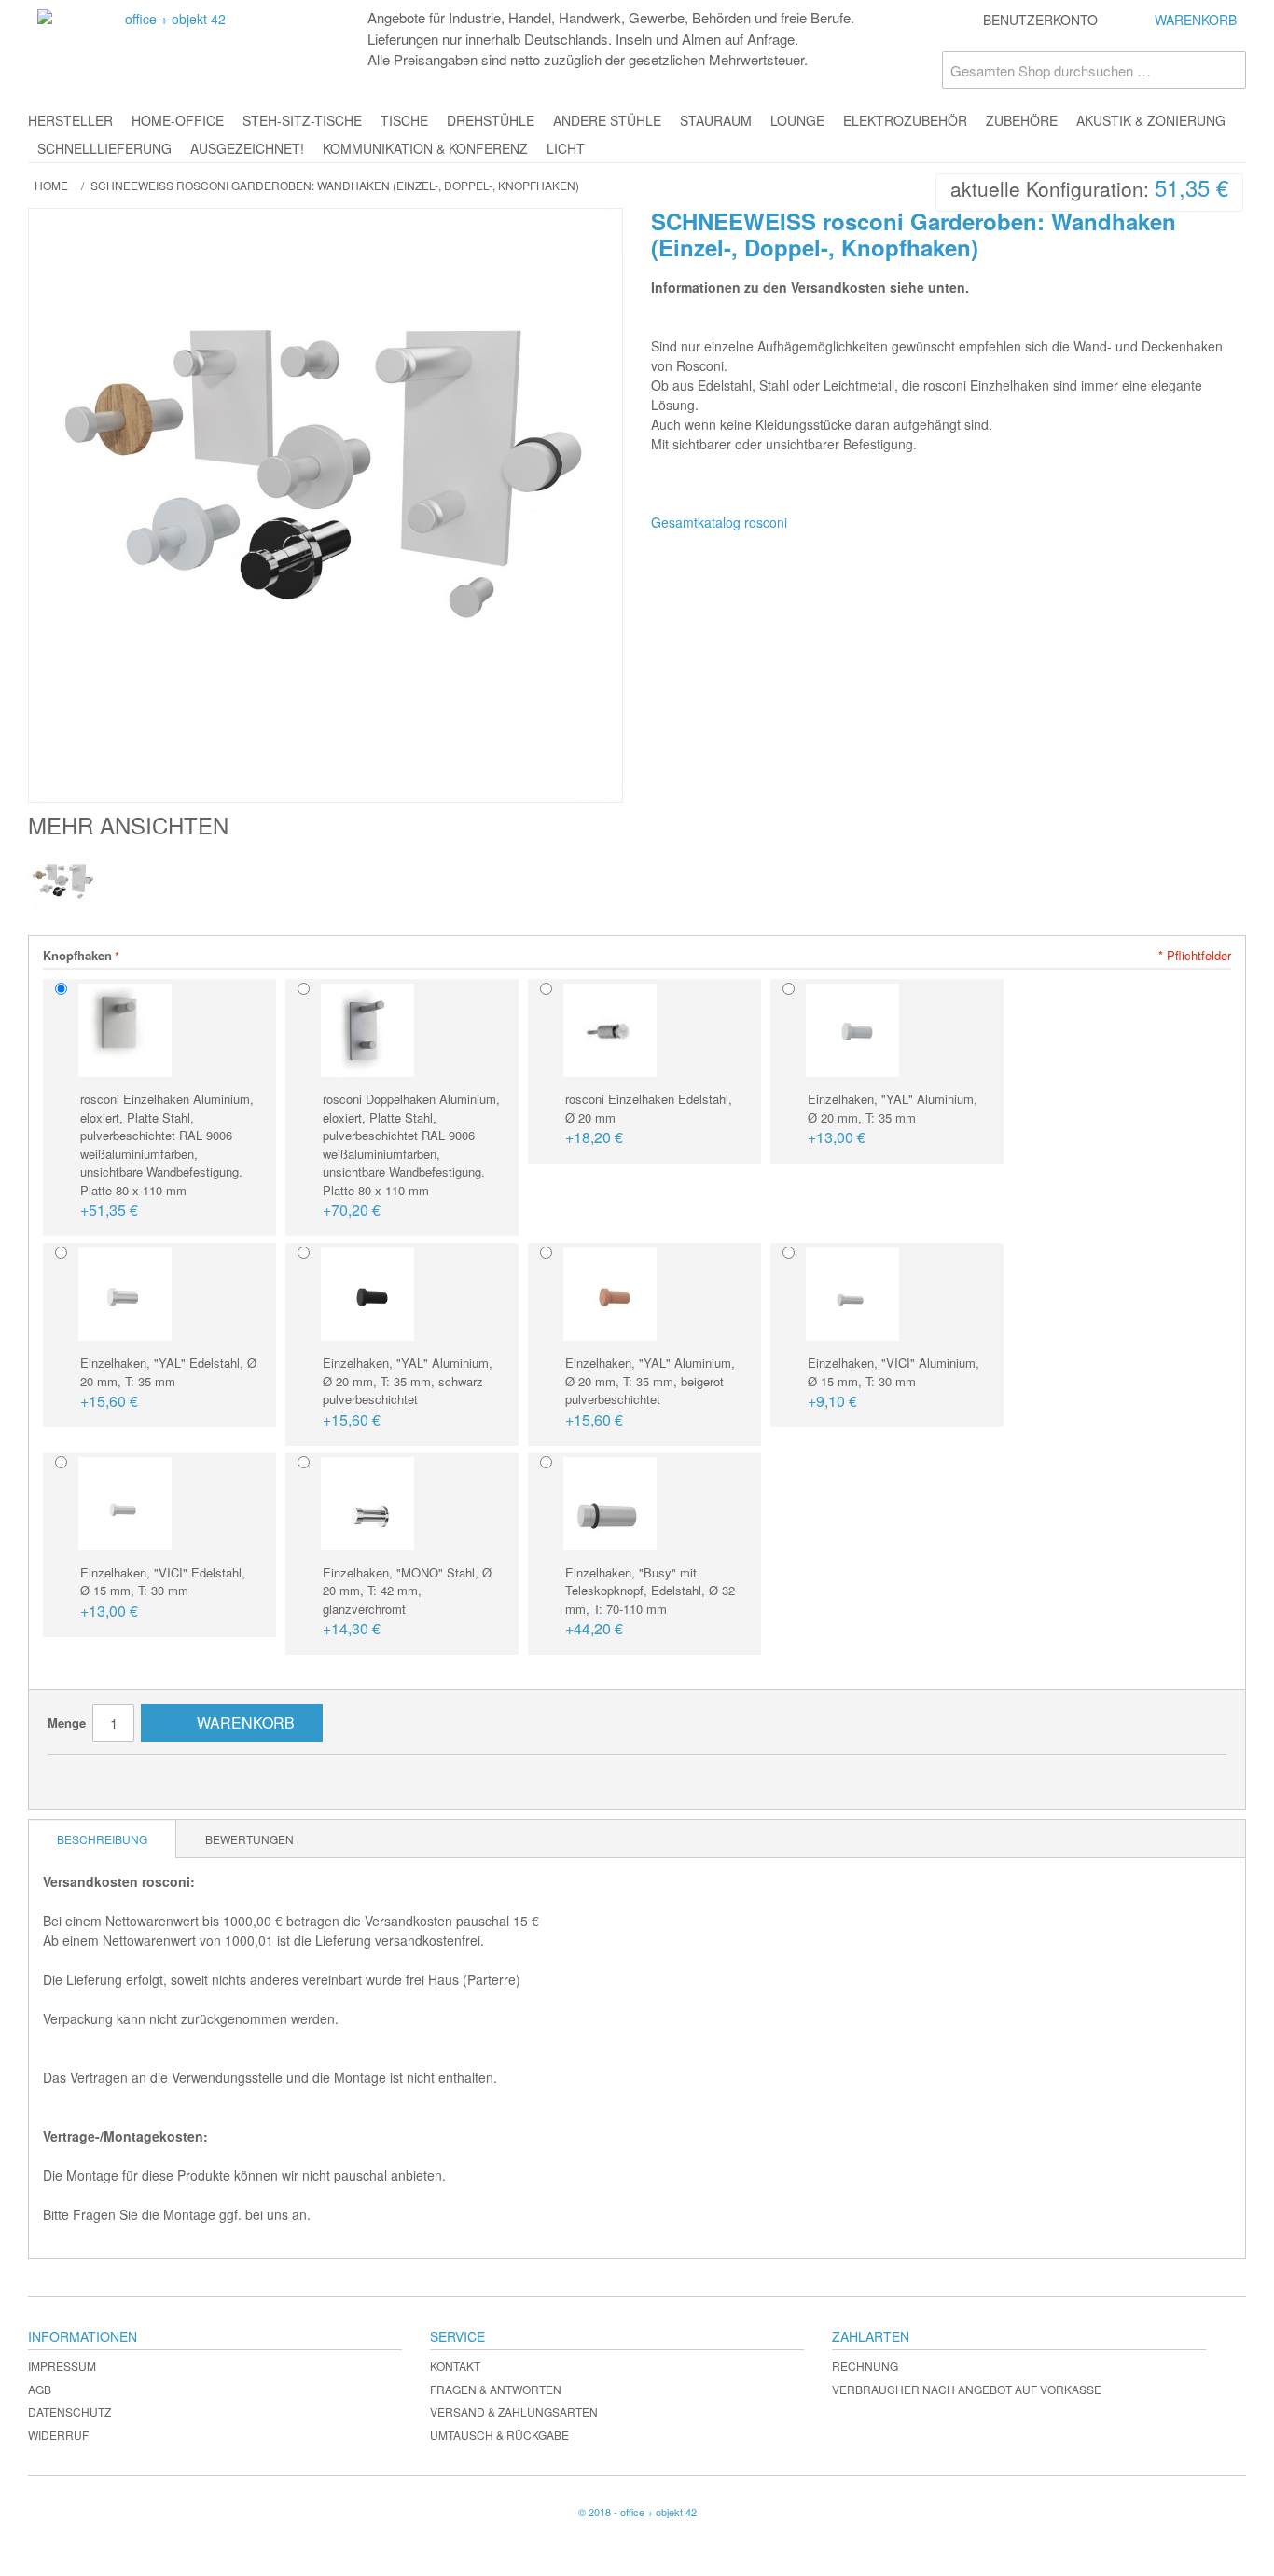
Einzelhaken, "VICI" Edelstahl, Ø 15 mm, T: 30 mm (163, 1592)
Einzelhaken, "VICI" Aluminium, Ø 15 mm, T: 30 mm (893, 1383)
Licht (566, 148)
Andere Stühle (607, 120)
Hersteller (70, 120)
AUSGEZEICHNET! (247, 148)
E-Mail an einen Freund (80, 1776)
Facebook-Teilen (118, 1776)
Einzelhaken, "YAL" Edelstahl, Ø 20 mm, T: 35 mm (168, 1383)
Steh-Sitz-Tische (302, 120)
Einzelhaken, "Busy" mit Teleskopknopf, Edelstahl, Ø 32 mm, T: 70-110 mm (650, 1602)
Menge (67, 1722)
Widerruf (58, 2435)
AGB (40, 2389)
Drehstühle (491, 120)
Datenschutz (69, 2411)
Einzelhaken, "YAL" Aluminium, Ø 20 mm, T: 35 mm (893, 1119)
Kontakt (455, 2366)
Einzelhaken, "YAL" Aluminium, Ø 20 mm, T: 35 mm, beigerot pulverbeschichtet (650, 1392)
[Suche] (1227, 70)
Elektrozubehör (905, 120)
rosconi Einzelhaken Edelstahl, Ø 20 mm (649, 1119)
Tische (404, 120)
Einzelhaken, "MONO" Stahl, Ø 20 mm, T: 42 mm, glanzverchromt (407, 1602)
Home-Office (178, 120)
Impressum (62, 2366)
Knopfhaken (77, 955)
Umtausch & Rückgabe (499, 2435)
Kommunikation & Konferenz (425, 148)
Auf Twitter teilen (155, 1776)
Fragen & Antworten (496, 2389)
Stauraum (716, 120)
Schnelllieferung (104, 148)
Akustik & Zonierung (1151, 120)
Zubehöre (1022, 120)
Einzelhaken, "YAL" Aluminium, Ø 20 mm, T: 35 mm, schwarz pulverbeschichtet (408, 1392)
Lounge (797, 120)
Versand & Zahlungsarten (514, 2411)
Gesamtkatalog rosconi (719, 522)
